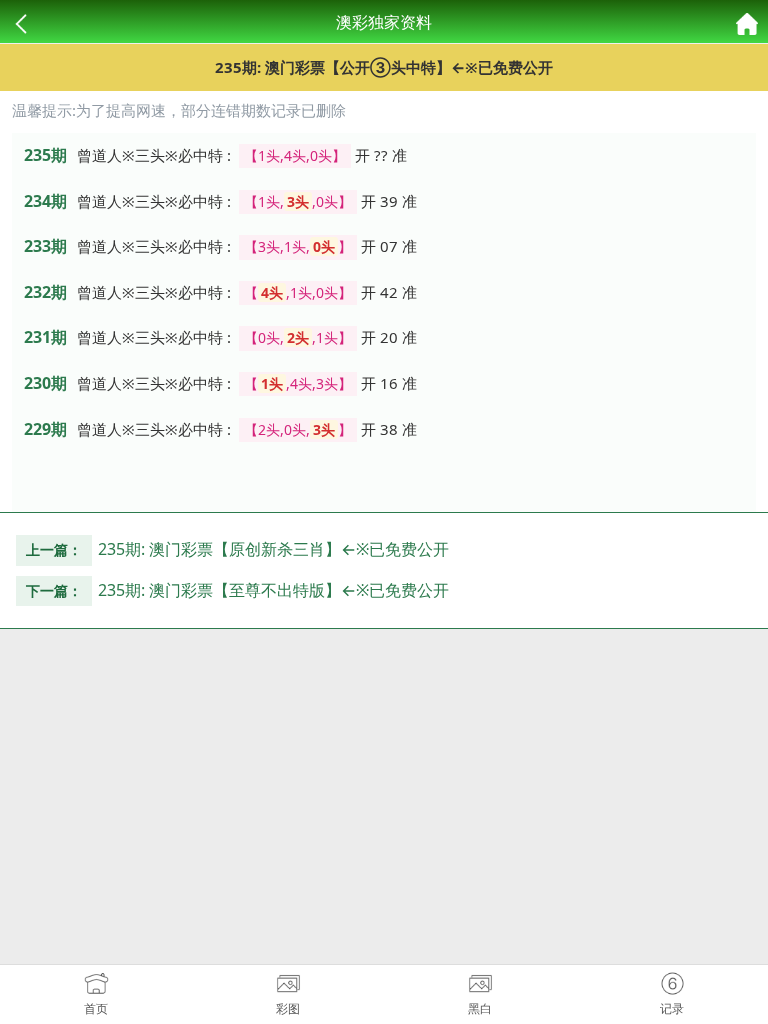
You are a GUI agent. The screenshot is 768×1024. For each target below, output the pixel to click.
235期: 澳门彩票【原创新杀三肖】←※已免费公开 (273, 549)
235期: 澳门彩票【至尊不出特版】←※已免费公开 (273, 590)
